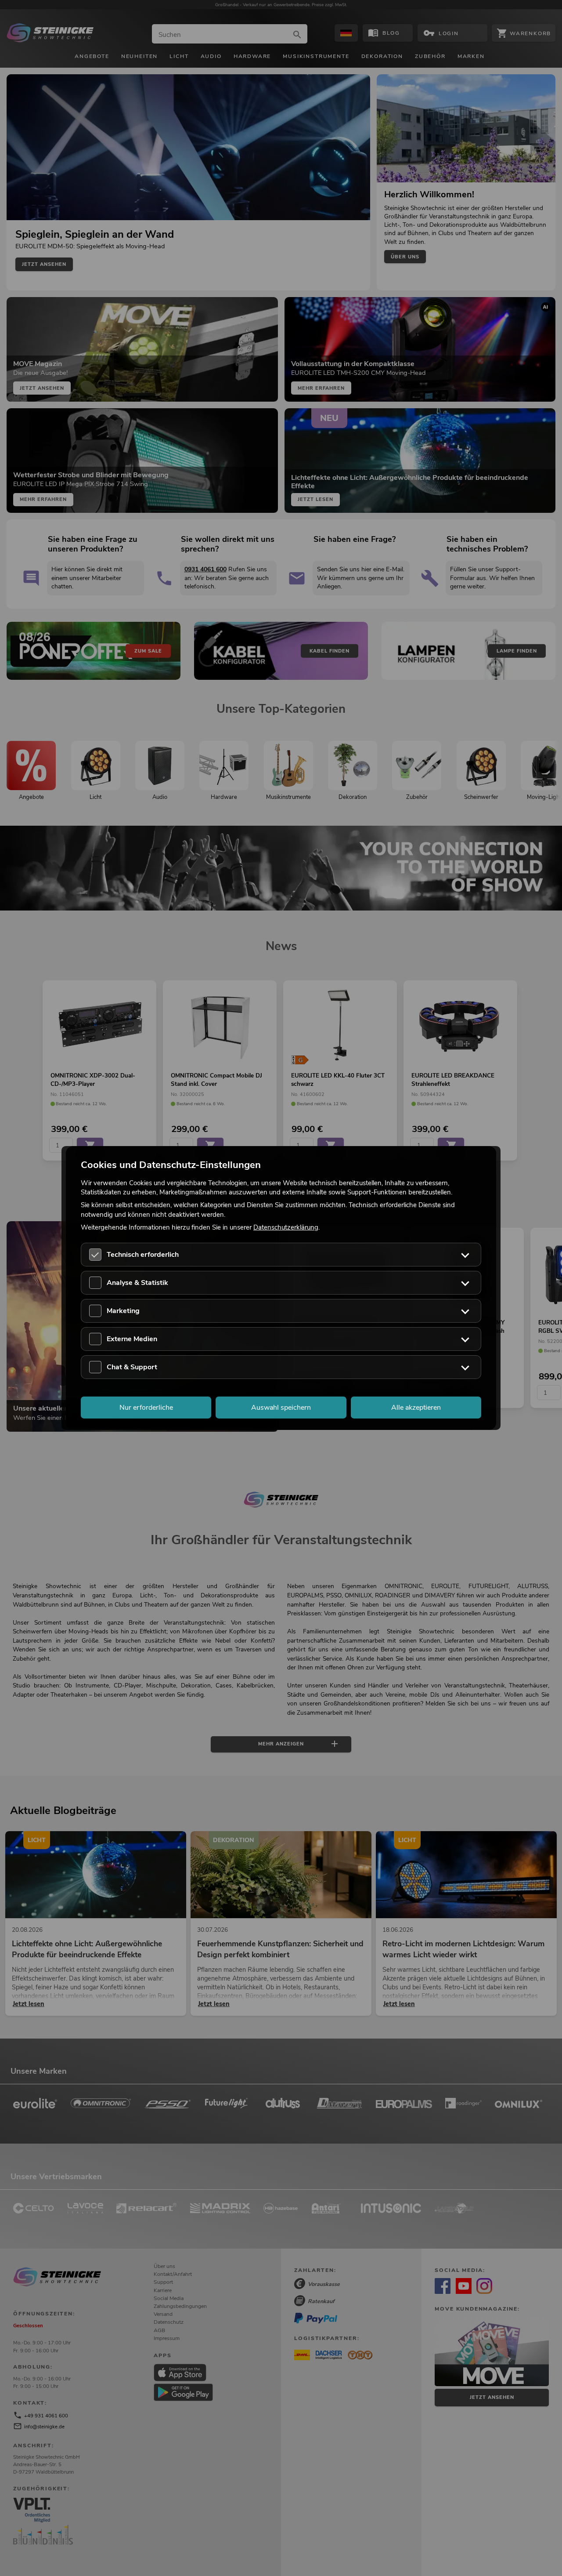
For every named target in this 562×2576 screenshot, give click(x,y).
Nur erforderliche (146, 1408)
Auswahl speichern (281, 1408)
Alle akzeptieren (416, 1408)
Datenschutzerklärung (286, 1227)
